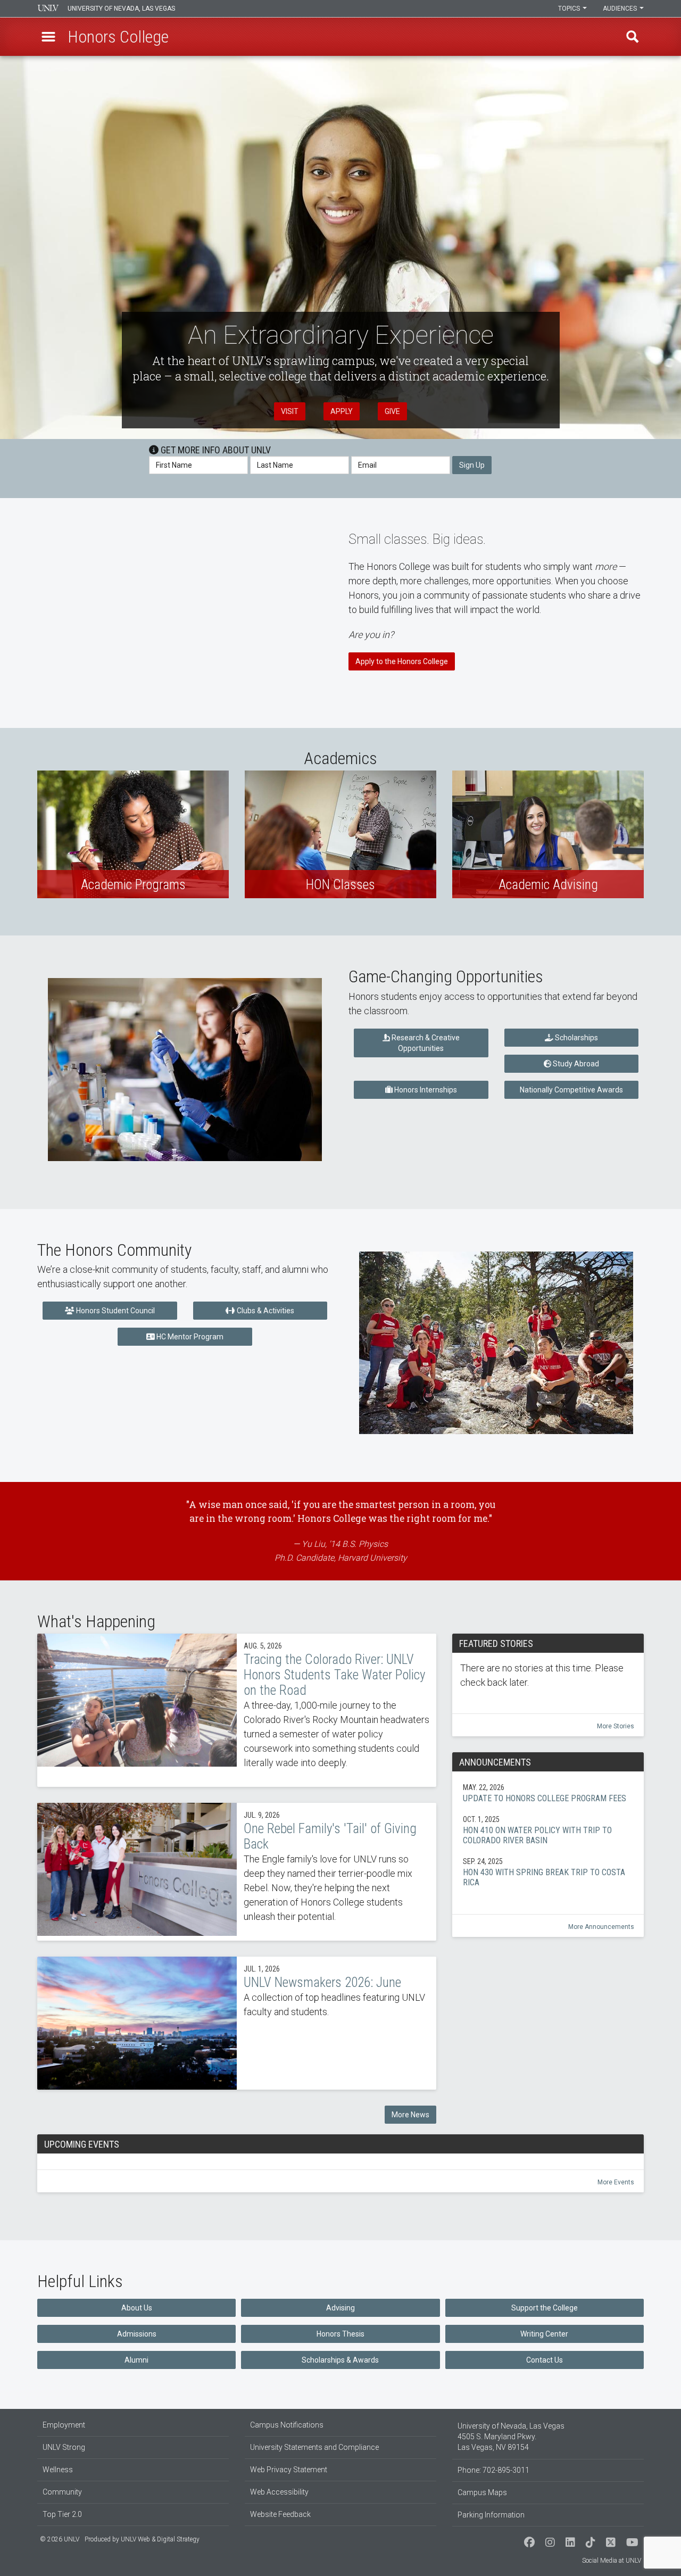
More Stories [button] (616, 1726)
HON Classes (340, 834)
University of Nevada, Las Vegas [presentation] (121, 9)
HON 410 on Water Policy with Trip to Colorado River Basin (548, 1830)
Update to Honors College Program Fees (548, 1793)
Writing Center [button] (544, 2334)
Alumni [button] (136, 2360)
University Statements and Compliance (314, 2447)
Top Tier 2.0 (62, 2514)
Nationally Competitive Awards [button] (571, 1090)
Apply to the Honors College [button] (402, 661)
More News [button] (410, 2115)
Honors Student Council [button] (115, 1311)
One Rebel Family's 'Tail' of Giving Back (237, 1872)
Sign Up (472, 465)
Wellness (58, 2470)
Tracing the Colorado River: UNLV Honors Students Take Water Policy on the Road (237, 1710)
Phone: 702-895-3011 (493, 2470)
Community (62, 2492)
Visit (290, 411)
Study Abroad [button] (575, 1064)
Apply (342, 411)
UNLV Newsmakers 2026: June (237, 2023)
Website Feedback (280, 2514)
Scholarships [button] (576, 1038)
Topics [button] (570, 9)
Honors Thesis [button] (340, 2334)
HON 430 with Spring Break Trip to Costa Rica (548, 1872)
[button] (48, 37)
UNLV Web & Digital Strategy (160, 2539)
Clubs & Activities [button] (265, 1311)
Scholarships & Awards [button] (340, 2360)
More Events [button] (616, 2182)
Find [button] (633, 37)
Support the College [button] (545, 2308)
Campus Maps (482, 2492)
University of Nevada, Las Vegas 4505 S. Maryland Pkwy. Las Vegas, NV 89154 (511, 2437)
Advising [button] (340, 2308)
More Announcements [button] (601, 1927)
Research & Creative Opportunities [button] (425, 1043)
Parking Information (491, 2515)
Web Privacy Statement (289, 2470)
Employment (64, 2425)
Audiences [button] (621, 9)
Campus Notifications (287, 2425)
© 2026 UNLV (60, 2539)
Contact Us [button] (545, 2360)
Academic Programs (133, 834)
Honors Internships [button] (425, 1090)
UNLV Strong (64, 2447)
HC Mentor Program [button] (189, 1337)
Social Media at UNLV (612, 2561)
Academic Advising (548, 834)
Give (392, 411)
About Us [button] (137, 2308)
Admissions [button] (137, 2334)
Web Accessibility (279, 2492)
